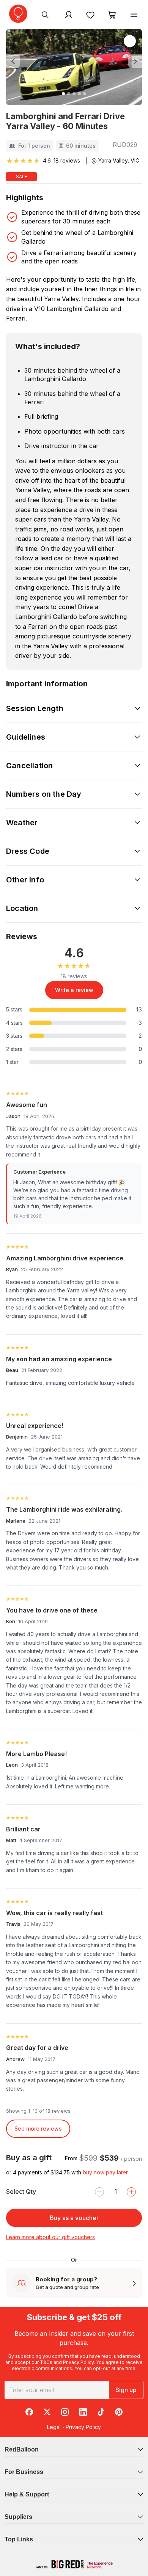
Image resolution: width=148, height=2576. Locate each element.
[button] (16, 61)
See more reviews (38, 2129)
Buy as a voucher (74, 2218)
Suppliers (18, 2517)
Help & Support (27, 2494)
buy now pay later (105, 2172)
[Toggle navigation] (134, 14)
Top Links (19, 2539)
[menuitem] (45, 14)
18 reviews (67, 160)
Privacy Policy (78, 2362)
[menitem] (90, 14)
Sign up (126, 2390)
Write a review (74, 990)
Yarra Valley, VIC (119, 160)
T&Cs (46, 2362)
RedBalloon (22, 2449)
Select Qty (21, 2192)
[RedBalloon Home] (18, 14)
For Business (24, 2472)
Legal (54, 2427)
